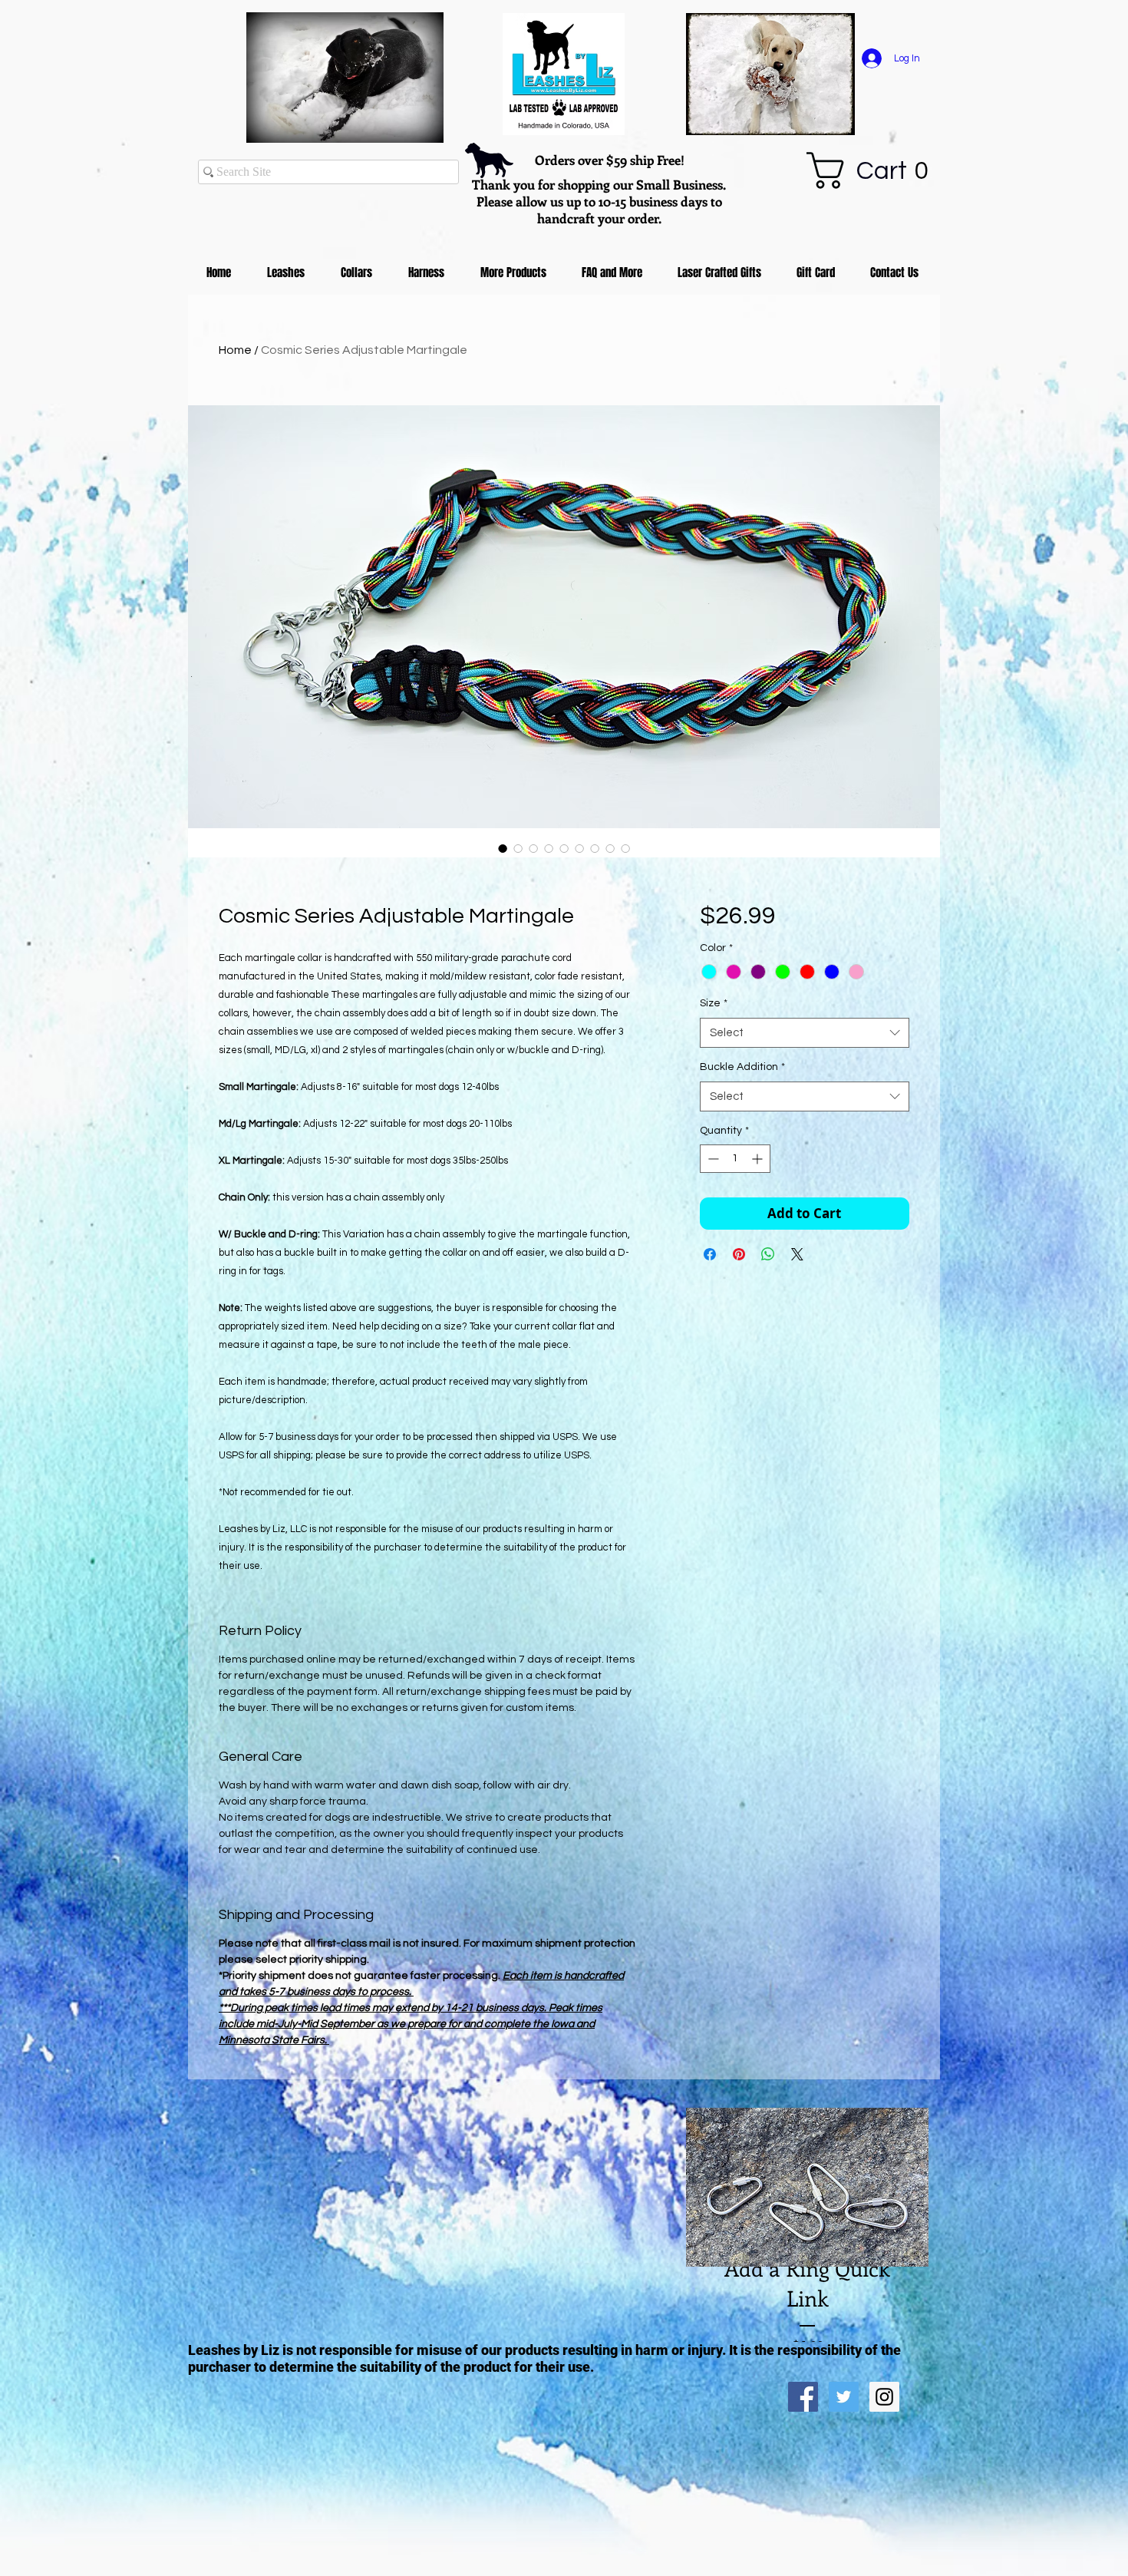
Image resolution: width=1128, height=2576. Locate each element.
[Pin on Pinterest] (739, 1254)
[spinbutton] (735, 1159)
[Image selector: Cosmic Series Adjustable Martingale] (503, 848)
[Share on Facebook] (710, 1254)
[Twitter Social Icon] (844, 2397)
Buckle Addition (742, 1067)
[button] (877, 170)
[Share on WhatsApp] (768, 1254)
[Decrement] (712, 1159)
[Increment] (759, 1159)
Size (714, 1003)
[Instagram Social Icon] (884, 2397)
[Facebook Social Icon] (803, 2397)
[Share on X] (797, 1254)
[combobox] (805, 1033)
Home (235, 350)
